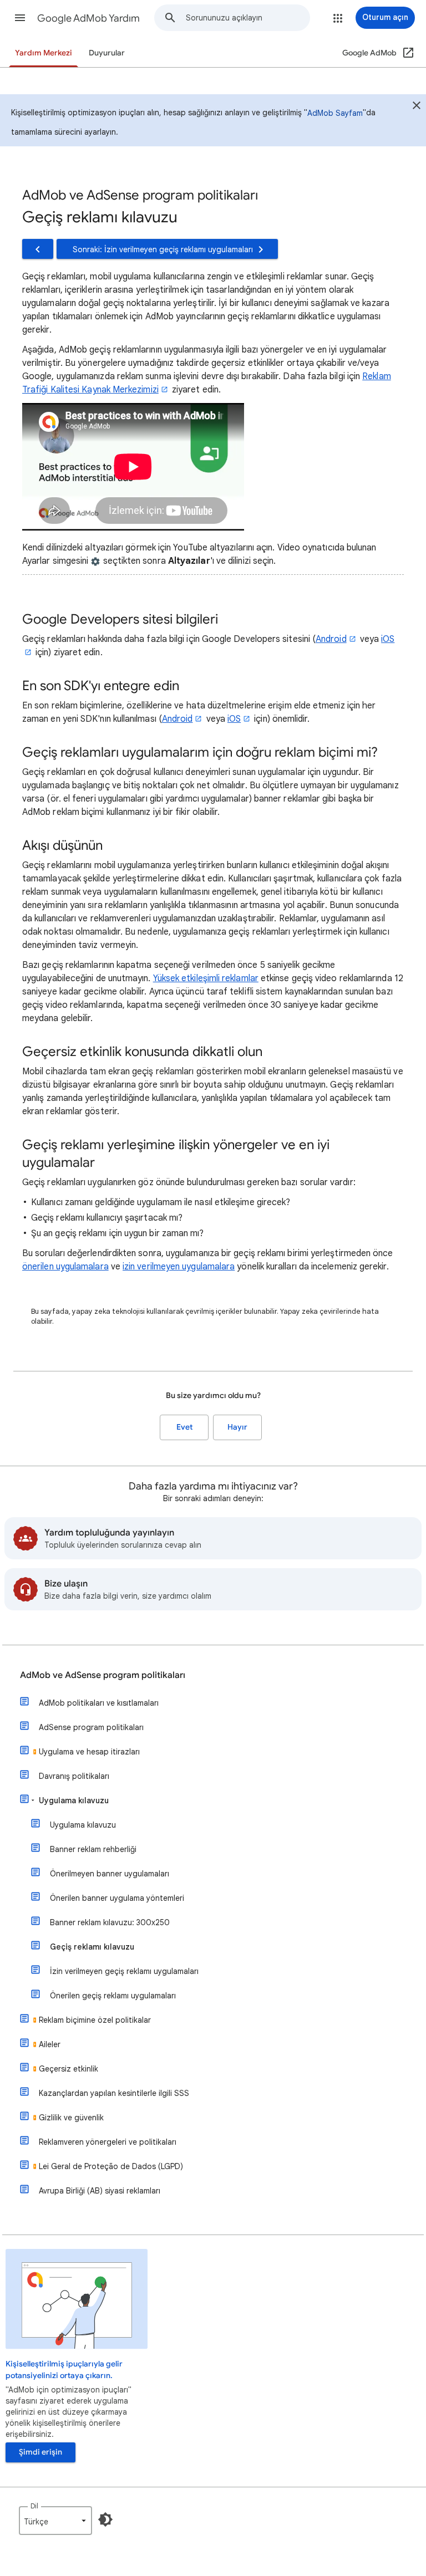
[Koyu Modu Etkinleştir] (105, 2519)
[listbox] (55, 2521)
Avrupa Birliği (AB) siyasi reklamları (100, 2191)
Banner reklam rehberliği (93, 1849)
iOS (234, 719)
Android (331, 639)
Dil (34, 2506)
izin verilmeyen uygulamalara (179, 1267)
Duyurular (107, 53)
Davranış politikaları (74, 1776)
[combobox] (248, 18)
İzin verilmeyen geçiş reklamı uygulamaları (124, 1971)
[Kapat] (417, 107)
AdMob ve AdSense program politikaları (103, 1675)
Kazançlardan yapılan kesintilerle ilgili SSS (114, 2093)
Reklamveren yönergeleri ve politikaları (108, 2142)
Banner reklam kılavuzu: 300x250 (110, 1922)
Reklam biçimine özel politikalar (95, 2020)
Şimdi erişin (40, 2452)
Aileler (50, 2044)
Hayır (237, 1427)
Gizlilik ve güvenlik (71, 2118)
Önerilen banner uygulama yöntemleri (117, 1898)
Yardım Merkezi (44, 53)
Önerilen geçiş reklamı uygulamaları (113, 1996)
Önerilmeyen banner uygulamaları (110, 1874)
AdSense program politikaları (91, 1727)
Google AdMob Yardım (88, 18)
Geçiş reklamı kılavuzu (92, 1947)
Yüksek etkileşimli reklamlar (206, 978)
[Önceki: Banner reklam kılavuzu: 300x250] (38, 249)
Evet (184, 1427)
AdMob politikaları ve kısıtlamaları (99, 1703)
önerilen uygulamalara (65, 1267)
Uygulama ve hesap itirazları (89, 1752)
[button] (20, 18)
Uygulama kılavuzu (74, 1800)
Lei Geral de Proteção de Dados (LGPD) (111, 2166)
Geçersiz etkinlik (69, 2069)
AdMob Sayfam (335, 113)
